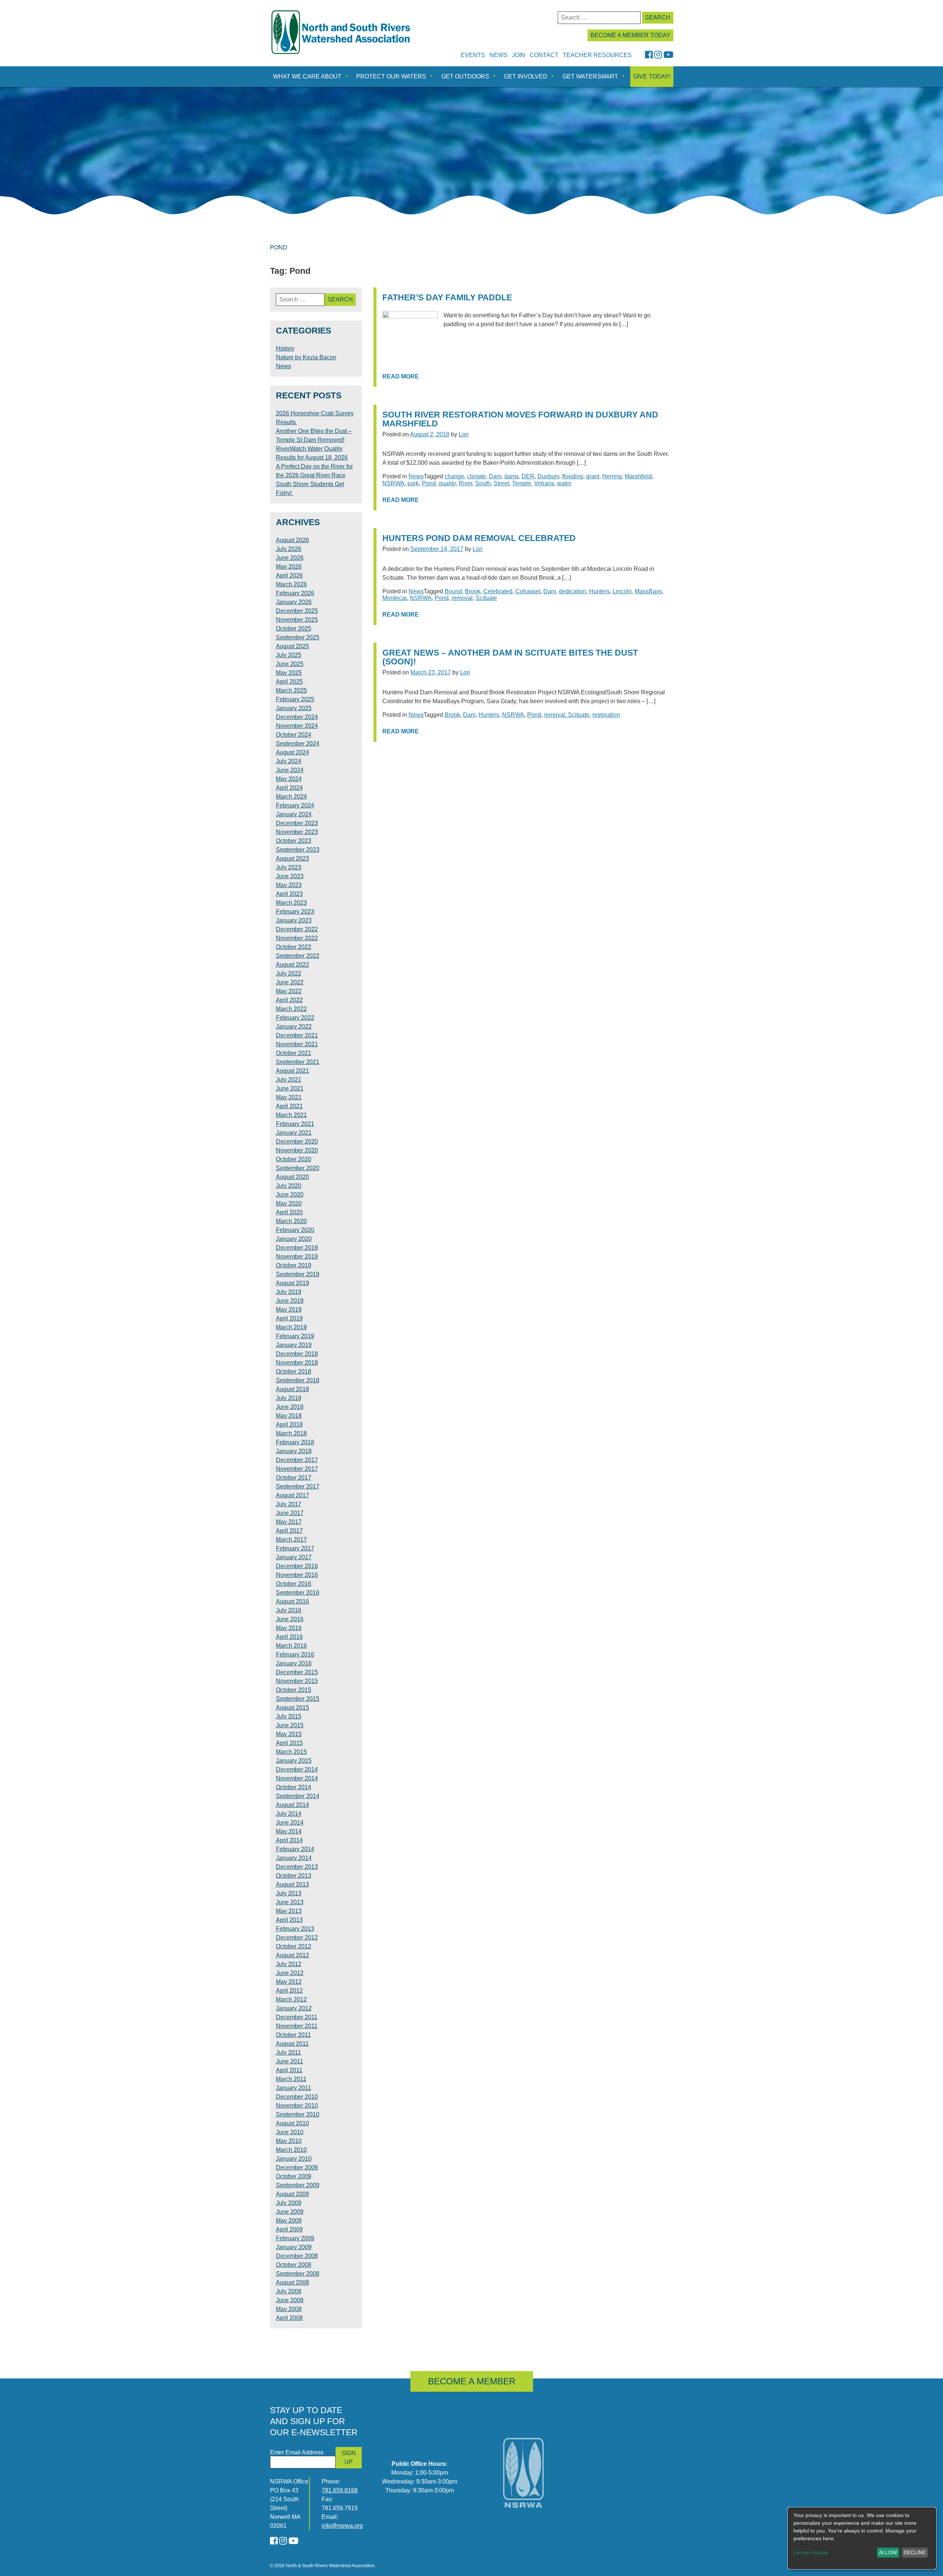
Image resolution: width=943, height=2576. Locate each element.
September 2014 (298, 1796)
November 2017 (297, 1469)
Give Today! (652, 76)
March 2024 (291, 797)
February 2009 (295, 2238)
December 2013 (297, 1867)
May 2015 (289, 1734)
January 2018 (294, 1451)
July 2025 (289, 655)
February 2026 (295, 593)
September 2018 (298, 1380)
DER (528, 476)
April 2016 (289, 1637)
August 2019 (292, 1283)
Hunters (599, 591)
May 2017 (289, 1522)
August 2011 (292, 2044)
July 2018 (289, 1398)
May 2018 (289, 1416)
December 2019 (297, 1248)
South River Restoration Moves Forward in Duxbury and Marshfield (520, 419)
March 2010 (291, 2150)
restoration (606, 715)
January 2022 (294, 1027)
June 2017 (290, 1513)
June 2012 (290, 1973)
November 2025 (297, 620)
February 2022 (295, 1018)
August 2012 (292, 1955)
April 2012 (289, 1991)
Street (501, 483)
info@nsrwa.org (342, 2526)
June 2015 (290, 1725)
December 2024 (297, 717)
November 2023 (297, 832)
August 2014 (292, 1805)
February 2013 (295, 1929)
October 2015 (294, 1690)
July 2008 (289, 2291)
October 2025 (294, 629)
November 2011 (297, 2026)
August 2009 (292, 2194)
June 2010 (290, 2132)
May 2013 (289, 1911)
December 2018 (297, 1354)
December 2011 (297, 2017)
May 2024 (289, 779)
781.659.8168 (340, 2490)
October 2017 (294, 1478)
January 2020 (294, 1239)
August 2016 (292, 1601)
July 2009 (289, 2203)
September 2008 (298, 2274)
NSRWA (393, 483)
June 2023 (290, 876)
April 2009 (289, 2229)
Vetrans (544, 483)
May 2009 (289, 2221)
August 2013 (292, 1884)
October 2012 (294, 1946)
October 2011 (293, 2035)
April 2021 (289, 1106)
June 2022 (290, 982)
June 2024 (290, 770)
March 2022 (291, 1009)
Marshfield (638, 476)
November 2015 (297, 1681)
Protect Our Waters (391, 76)
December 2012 (297, 1938)
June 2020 (290, 1195)
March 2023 (291, 903)
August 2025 (292, 646)
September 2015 (298, 1699)
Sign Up (349, 2458)
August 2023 (292, 858)
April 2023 (289, 894)
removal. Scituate (567, 715)
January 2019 (294, 1345)
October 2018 (294, 1371)
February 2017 (295, 1548)
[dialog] (862, 2538)
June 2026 (290, 558)
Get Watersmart (590, 76)
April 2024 (289, 788)
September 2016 (298, 1593)
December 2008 (297, 2256)
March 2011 (291, 2079)
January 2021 (294, 1133)
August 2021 (292, 1071)
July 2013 (289, 1893)
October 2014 (294, 1787)
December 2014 (297, 1769)
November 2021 (297, 1044)
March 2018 (291, 1433)
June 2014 (290, 1823)
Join (519, 55)
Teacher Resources (597, 55)
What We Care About (307, 76)
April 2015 (289, 1743)
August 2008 (292, 2282)
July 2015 (289, 1716)
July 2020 (289, 1186)
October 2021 (294, 1053)
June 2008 (290, 2300)
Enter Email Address (297, 2452)
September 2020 (298, 1168)
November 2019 (297, 1256)
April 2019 (289, 1318)
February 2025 (295, 699)
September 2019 (298, 1274)
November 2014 (297, 1778)
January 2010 (294, 2159)
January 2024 (294, 814)
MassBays (648, 591)
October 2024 (294, 735)
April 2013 (289, 1920)
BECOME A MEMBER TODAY (630, 35)
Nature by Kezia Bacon (306, 357)
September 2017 (298, 1486)
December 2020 (297, 1142)
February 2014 (295, 1849)
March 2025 (291, 690)
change (454, 476)
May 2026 (289, 567)
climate (476, 476)
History (285, 348)
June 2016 (290, 1619)
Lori (464, 434)
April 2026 (289, 575)
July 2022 (289, 973)
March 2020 (291, 1221)
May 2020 (289, 1203)
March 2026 (291, 584)
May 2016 (289, 1628)
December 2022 (297, 929)
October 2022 (294, 947)
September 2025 (298, 637)
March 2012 (291, 1999)
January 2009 (294, 2247)
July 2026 (289, 549)
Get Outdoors (465, 76)
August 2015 (292, 1708)
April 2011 (289, 2070)
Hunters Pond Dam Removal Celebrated (479, 538)
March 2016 (291, 1646)
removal (462, 598)
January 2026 (294, 602)
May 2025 (289, 673)
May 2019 (289, 1310)
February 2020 (295, 1230)
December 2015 (297, 1672)
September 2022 (298, 956)
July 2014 (289, 1814)
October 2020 (294, 1159)
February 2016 (295, 1654)
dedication (572, 591)
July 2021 (289, 1080)
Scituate (486, 598)
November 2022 (297, 938)
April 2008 (289, 2318)
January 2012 (294, 2008)
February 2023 (295, 912)
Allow (888, 2552)
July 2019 (289, 1292)
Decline (915, 2552)
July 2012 (289, 1964)
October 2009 (294, 2176)
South (483, 483)
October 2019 (294, 1265)
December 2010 (297, 2097)
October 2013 (294, 1876)
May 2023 (289, 885)
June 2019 (290, 1301)
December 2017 (297, 1460)
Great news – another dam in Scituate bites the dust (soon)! (510, 657)
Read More (401, 376)
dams (511, 476)
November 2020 (297, 1150)
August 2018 (292, 1389)
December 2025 (297, 611)
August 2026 (292, 540)
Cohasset (528, 591)
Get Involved (526, 76)
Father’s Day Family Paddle (447, 298)
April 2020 (289, 1212)
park (413, 483)
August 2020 (292, 1177)
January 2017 (294, 1557)
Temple (522, 483)
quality (447, 483)
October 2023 (294, 841)
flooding (573, 476)
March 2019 (291, 1327)
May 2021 (289, 1097)
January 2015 (294, 1761)
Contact (544, 55)
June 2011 (290, 2061)
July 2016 (289, 1610)
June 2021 (290, 1088)
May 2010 (289, 2141)
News (499, 55)
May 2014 (289, 1831)
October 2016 (294, 1584)
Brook (473, 591)
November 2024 (297, 726)
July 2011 (288, 2053)
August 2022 (292, 965)
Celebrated (498, 591)
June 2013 (290, 1902)
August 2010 (292, 2123)
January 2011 (294, 2088)
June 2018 (290, 1407)
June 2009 (290, 2212)
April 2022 (289, 1000)
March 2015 (291, 1752)
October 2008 (294, 2265)
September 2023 (298, 850)
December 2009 (297, 2167)
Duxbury (548, 476)
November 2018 (297, 1363)
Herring (612, 476)
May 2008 (289, 2309)
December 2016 (297, 1566)
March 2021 (291, 1115)
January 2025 (294, 708)
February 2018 (295, 1442)
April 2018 (289, 1425)
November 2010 (297, 2106)
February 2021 (295, 1124)
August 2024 (292, 752)
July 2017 (289, 1504)
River (465, 483)
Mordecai (395, 598)
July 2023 (289, 867)
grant (593, 476)
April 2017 (289, 1531)
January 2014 (294, 1858)
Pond (429, 483)
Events (473, 55)
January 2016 (294, 1663)
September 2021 (298, 1062)
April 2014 (289, 1840)
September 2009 (298, 2185)
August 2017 (292, 1495)
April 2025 (289, 682)
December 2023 (297, 823)
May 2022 (289, 991)
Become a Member (472, 2381)
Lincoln (622, 591)
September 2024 (298, 744)
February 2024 (295, 805)
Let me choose (811, 2552)
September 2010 (298, 2114)
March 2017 (291, 1540)
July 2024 (289, 761)
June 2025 (290, 664)
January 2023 (294, 920)
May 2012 (289, 1982)
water (564, 483)
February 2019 (295, 1336)
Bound (453, 591)
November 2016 (297, 1575)
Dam (495, 476)
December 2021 (297, 1035)
